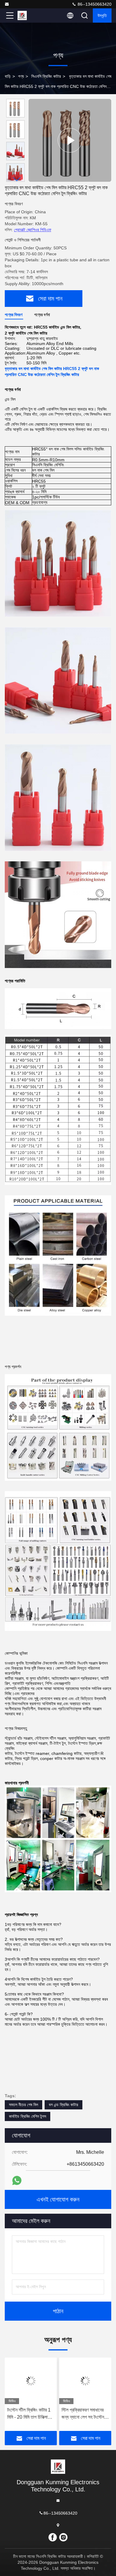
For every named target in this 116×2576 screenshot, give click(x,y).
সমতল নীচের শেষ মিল (23, 2105)
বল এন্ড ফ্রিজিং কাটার (64, 2105)
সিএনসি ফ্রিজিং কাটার (46, 76)
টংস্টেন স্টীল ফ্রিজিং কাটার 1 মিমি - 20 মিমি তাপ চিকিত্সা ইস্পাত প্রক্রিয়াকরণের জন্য (29, 2414)
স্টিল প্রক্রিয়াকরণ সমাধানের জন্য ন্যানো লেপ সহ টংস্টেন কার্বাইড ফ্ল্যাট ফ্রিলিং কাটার (83, 2414)
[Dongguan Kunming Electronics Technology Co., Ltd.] (7, 4)
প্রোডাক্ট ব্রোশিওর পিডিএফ (33, 230)
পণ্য (21, 76)
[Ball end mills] (70, 140)
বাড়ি (8, 76)
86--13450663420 (94, 4)
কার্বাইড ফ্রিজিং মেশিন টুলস (28, 2116)
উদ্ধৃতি (102, 15)
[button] (17, 179)
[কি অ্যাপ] (17, 2180)
